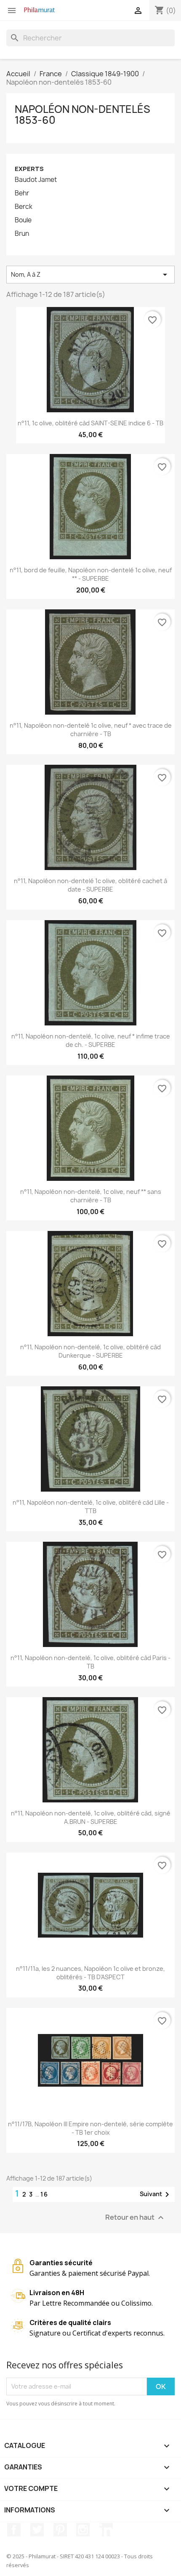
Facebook (14, 2530)
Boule (23, 220)
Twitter (37, 2530)
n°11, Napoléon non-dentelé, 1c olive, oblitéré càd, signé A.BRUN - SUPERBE (91, 1817)
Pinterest (60, 2530)
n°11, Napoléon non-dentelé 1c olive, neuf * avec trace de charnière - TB (91, 730)
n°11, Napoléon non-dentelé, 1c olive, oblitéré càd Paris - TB (90, 1662)
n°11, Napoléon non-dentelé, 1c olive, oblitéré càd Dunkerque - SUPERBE (90, 1351)
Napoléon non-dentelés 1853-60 (83, 115)
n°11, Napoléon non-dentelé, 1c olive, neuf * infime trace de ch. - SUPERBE (91, 1040)
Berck (24, 207)
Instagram (83, 2530)
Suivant (156, 2194)
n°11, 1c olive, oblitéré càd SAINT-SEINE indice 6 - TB (90, 423)
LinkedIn (106, 2530)
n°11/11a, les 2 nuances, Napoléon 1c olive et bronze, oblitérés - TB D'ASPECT (90, 1973)
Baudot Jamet (36, 180)
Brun (22, 234)
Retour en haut (136, 2217)
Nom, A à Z (90, 275)
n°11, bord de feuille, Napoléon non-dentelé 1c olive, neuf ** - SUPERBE (91, 574)
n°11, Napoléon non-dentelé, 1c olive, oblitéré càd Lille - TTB (91, 1507)
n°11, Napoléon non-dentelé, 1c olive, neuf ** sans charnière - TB (91, 1196)
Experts (29, 169)
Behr (22, 193)
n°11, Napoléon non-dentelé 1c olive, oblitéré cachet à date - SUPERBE (90, 885)
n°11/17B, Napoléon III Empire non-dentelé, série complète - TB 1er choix (90, 2128)
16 (44, 2194)
